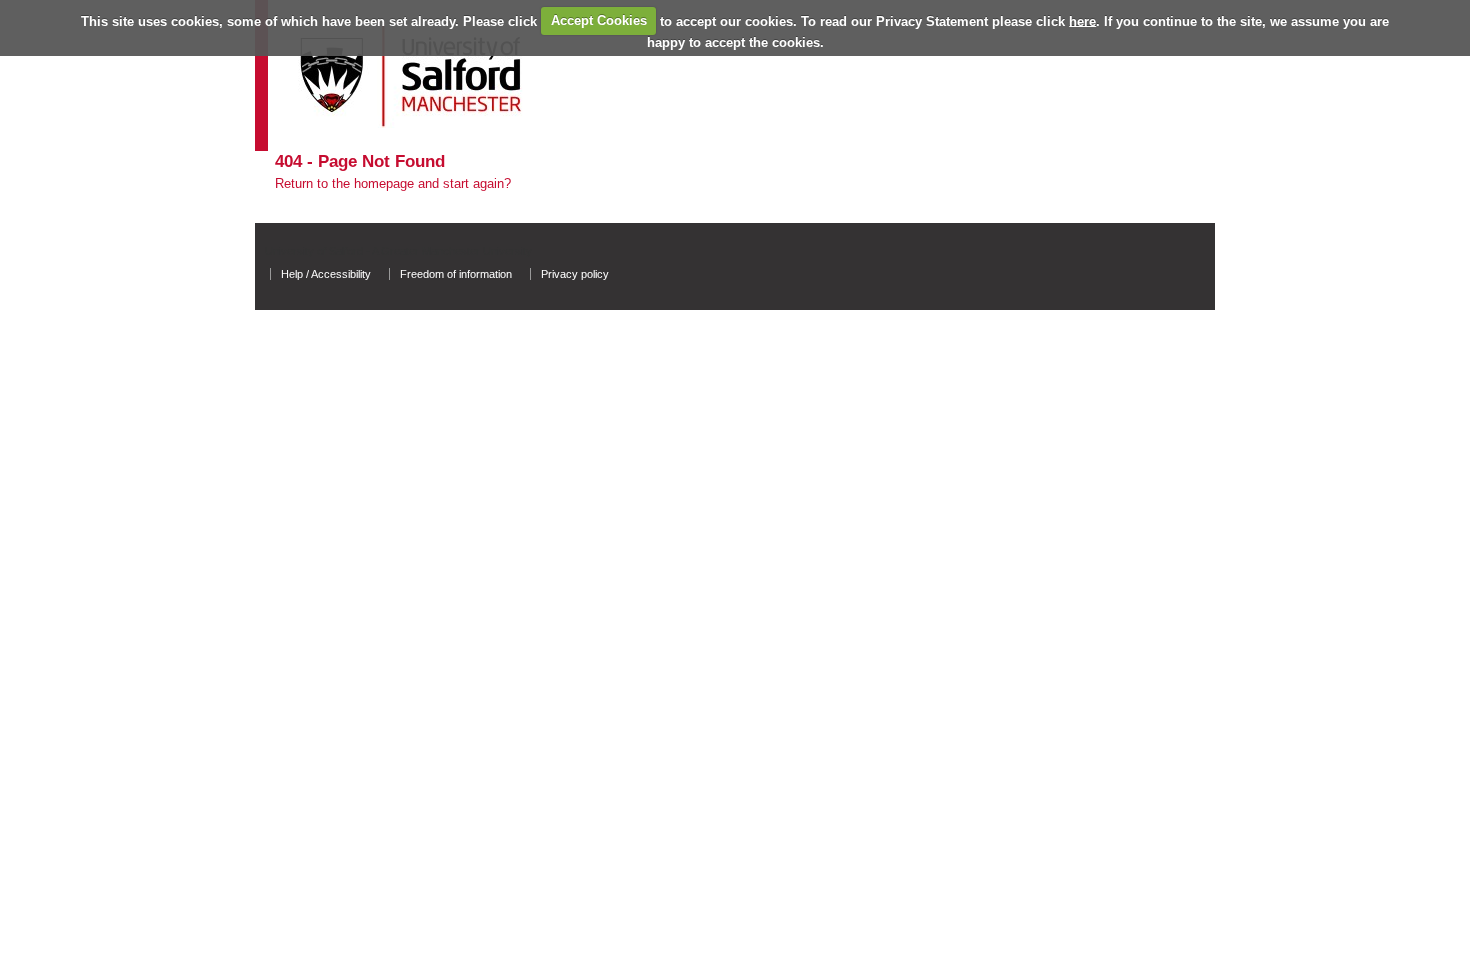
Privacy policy (575, 274)
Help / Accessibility (326, 274)
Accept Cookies (599, 20)
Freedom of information (456, 274)
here (1082, 20)
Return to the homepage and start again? (393, 183)
